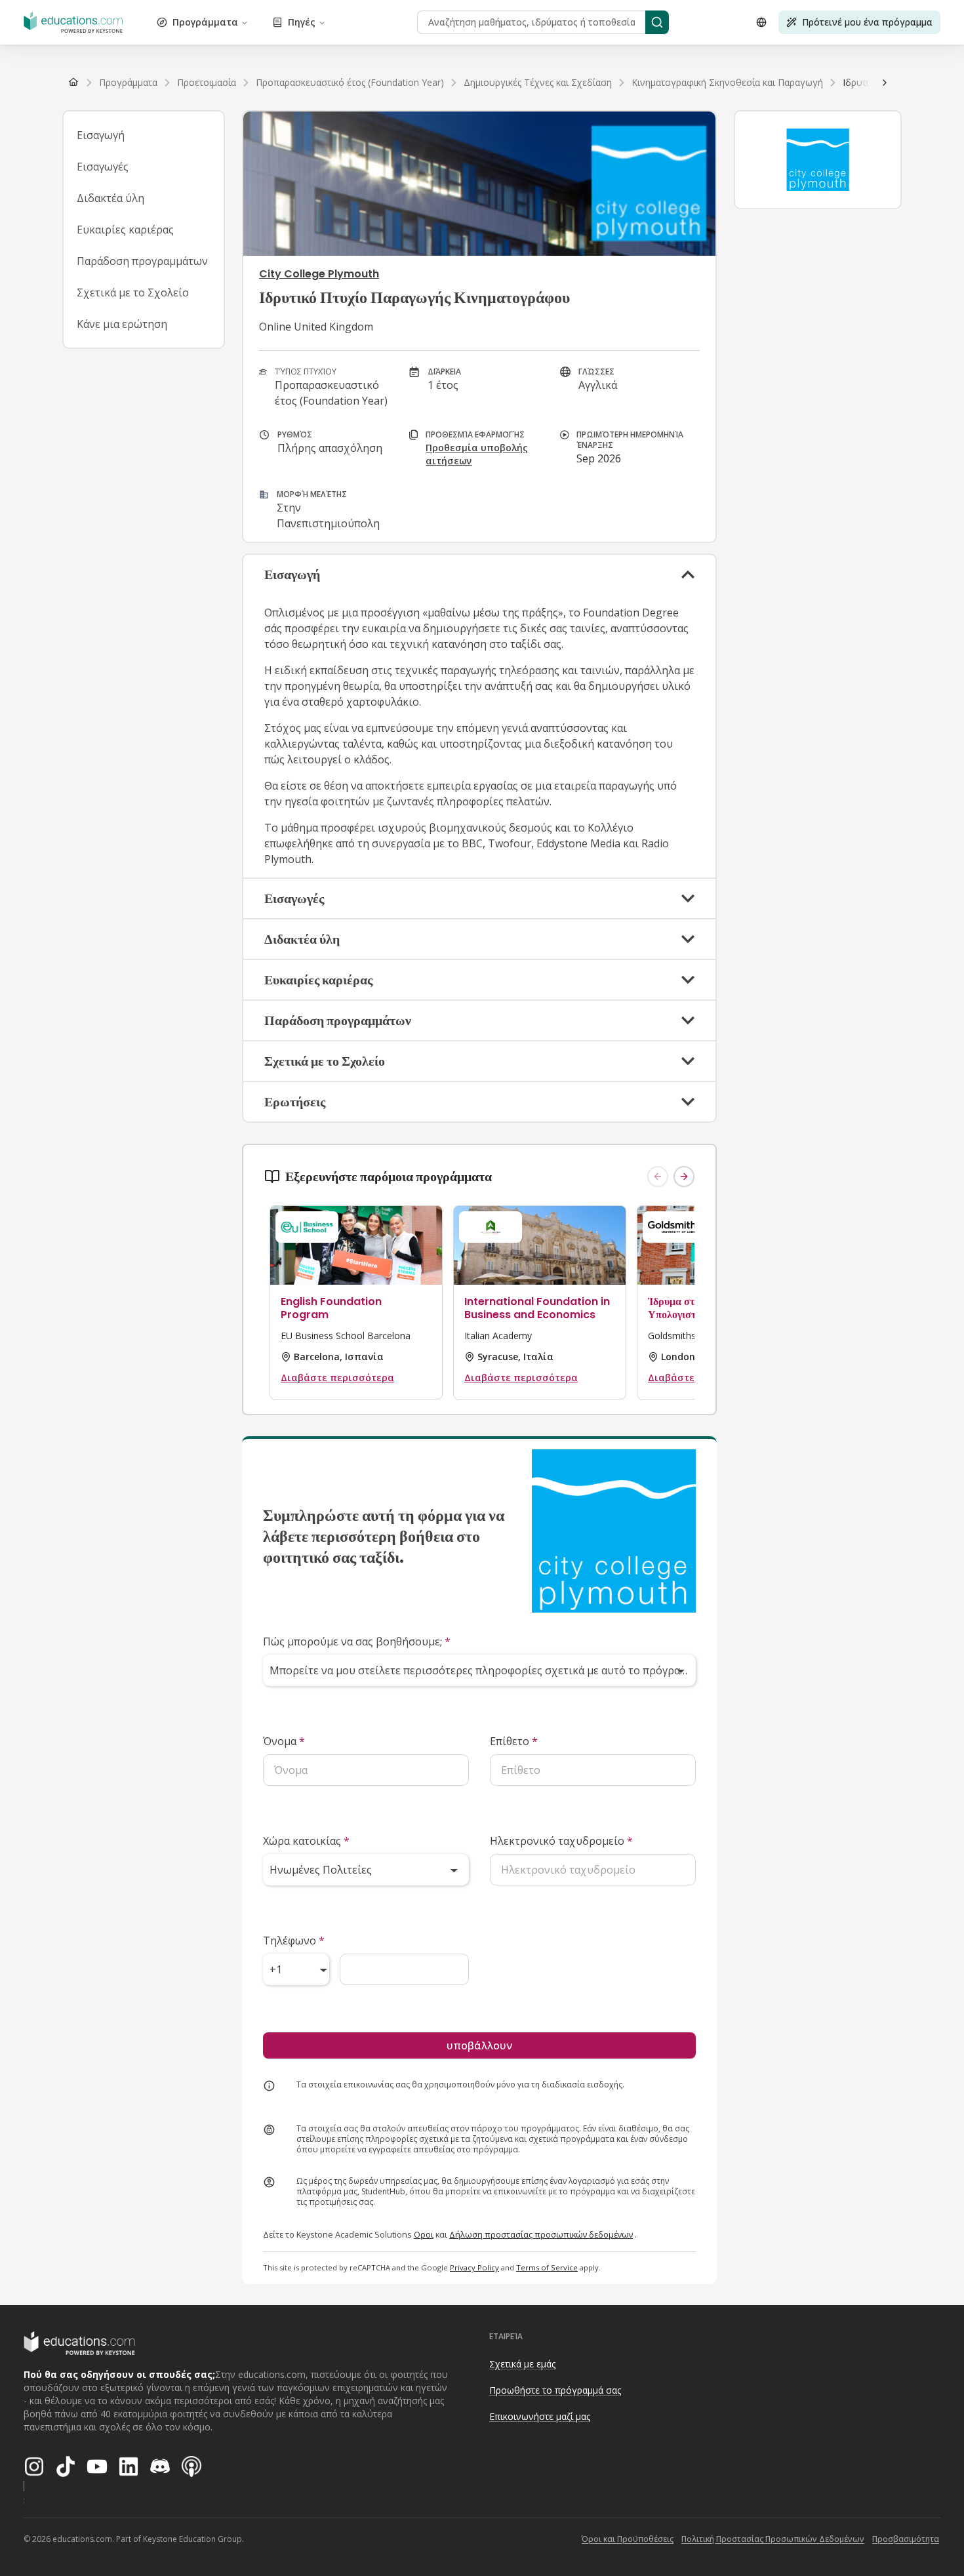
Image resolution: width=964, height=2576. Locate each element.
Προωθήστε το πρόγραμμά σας (555, 2390)
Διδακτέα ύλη (110, 198)
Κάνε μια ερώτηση (122, 324)
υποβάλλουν (479, 2045)
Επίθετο (514, 1741)
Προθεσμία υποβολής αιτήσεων (477, 454)
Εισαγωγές (103, 167)
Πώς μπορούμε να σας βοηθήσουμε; (357, 1641)
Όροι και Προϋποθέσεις (628, 2539)
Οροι (424, 2234)
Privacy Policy (474, 2267)
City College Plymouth (319, 274)
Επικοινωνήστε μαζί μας (540, 2416)
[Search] (657, 22)
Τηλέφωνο (294, 1941)
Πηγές (302, 22)
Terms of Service (547, 2267)
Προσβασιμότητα (906, 2539)
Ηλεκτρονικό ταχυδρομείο (561, 1841)
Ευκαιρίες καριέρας (125, 230)
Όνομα (284, 1741)
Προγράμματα (205, 22)
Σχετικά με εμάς (522, 2364)
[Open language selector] (761, 22)
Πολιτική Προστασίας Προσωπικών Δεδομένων (773, 2539)
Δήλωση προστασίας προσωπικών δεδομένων (541, 2234)
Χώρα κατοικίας (306, 1841)
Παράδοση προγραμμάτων (142, 261)
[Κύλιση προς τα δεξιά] (885, 83)
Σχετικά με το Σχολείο (133, 292)
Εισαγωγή (101, 135)
